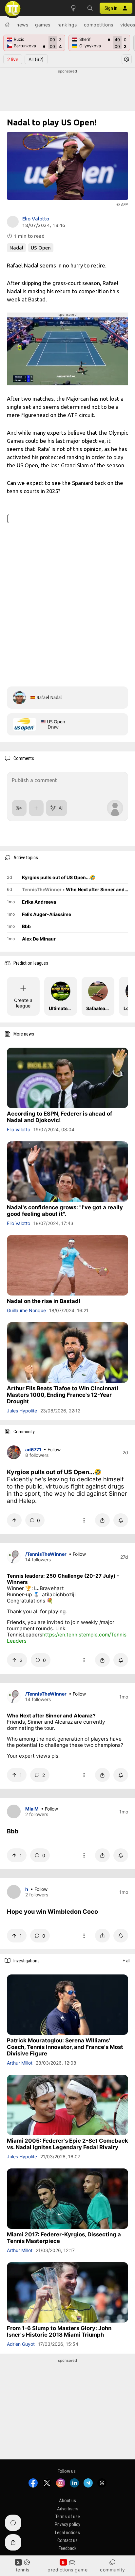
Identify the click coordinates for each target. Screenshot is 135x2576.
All (36, 59)
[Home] (7, 24)
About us (67, 2501)
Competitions (99, 25)
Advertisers (68, 2509)
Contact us (67, 2541)
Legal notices (67, 2533)
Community (113, 2570)
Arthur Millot (20, 2063)
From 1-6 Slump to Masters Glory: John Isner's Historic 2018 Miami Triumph (59, 2331)
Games (43, 25)
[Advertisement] (67, 90)
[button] (90, 8)
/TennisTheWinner (46, 1554)
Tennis (23, 2570)
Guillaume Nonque (26, 1310)
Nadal (16, 248)
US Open (41, 248)
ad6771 (33, 1449)
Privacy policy (67, 2525)
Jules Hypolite (22, 1411)
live (13, 59)
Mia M (32, 1809)
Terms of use (68, 2517)
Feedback (67, 2549)
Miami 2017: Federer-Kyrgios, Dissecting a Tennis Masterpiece (64, 2238)
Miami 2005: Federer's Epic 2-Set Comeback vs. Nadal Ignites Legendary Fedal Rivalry (67, 2144)
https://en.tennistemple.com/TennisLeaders (67, 1638)
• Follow (52, 1449)
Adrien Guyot (21, 2344)
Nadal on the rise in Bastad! (44, 1301)
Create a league (23, 1003)
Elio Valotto (36, 219)
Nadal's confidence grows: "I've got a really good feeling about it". (65, 1211)
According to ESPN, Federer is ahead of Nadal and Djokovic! (59, 1117)
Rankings (67, 25)
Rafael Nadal (49, 698)
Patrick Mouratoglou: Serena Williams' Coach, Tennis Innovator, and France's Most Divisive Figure (65, 2047)
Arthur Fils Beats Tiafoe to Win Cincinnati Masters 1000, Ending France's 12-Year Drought (63, 1395)
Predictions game (67, 2570)
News (22, 25)
